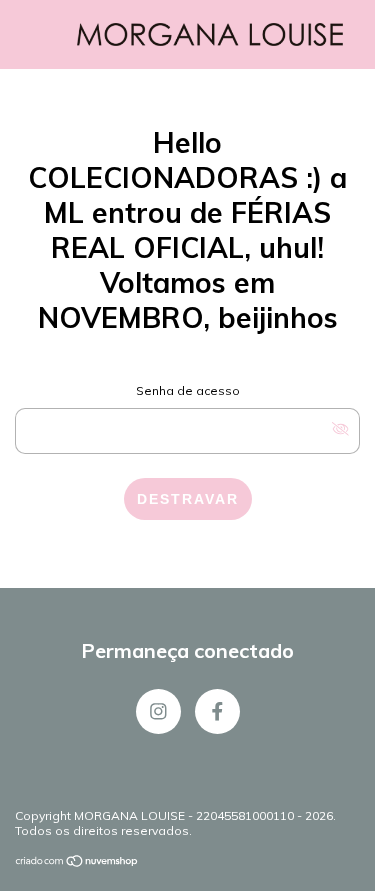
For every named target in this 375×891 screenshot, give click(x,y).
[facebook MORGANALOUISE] (217, 711)
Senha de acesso (188, 390)
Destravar (188, 499)
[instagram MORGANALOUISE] (158, 711)
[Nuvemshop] (77, 863)
